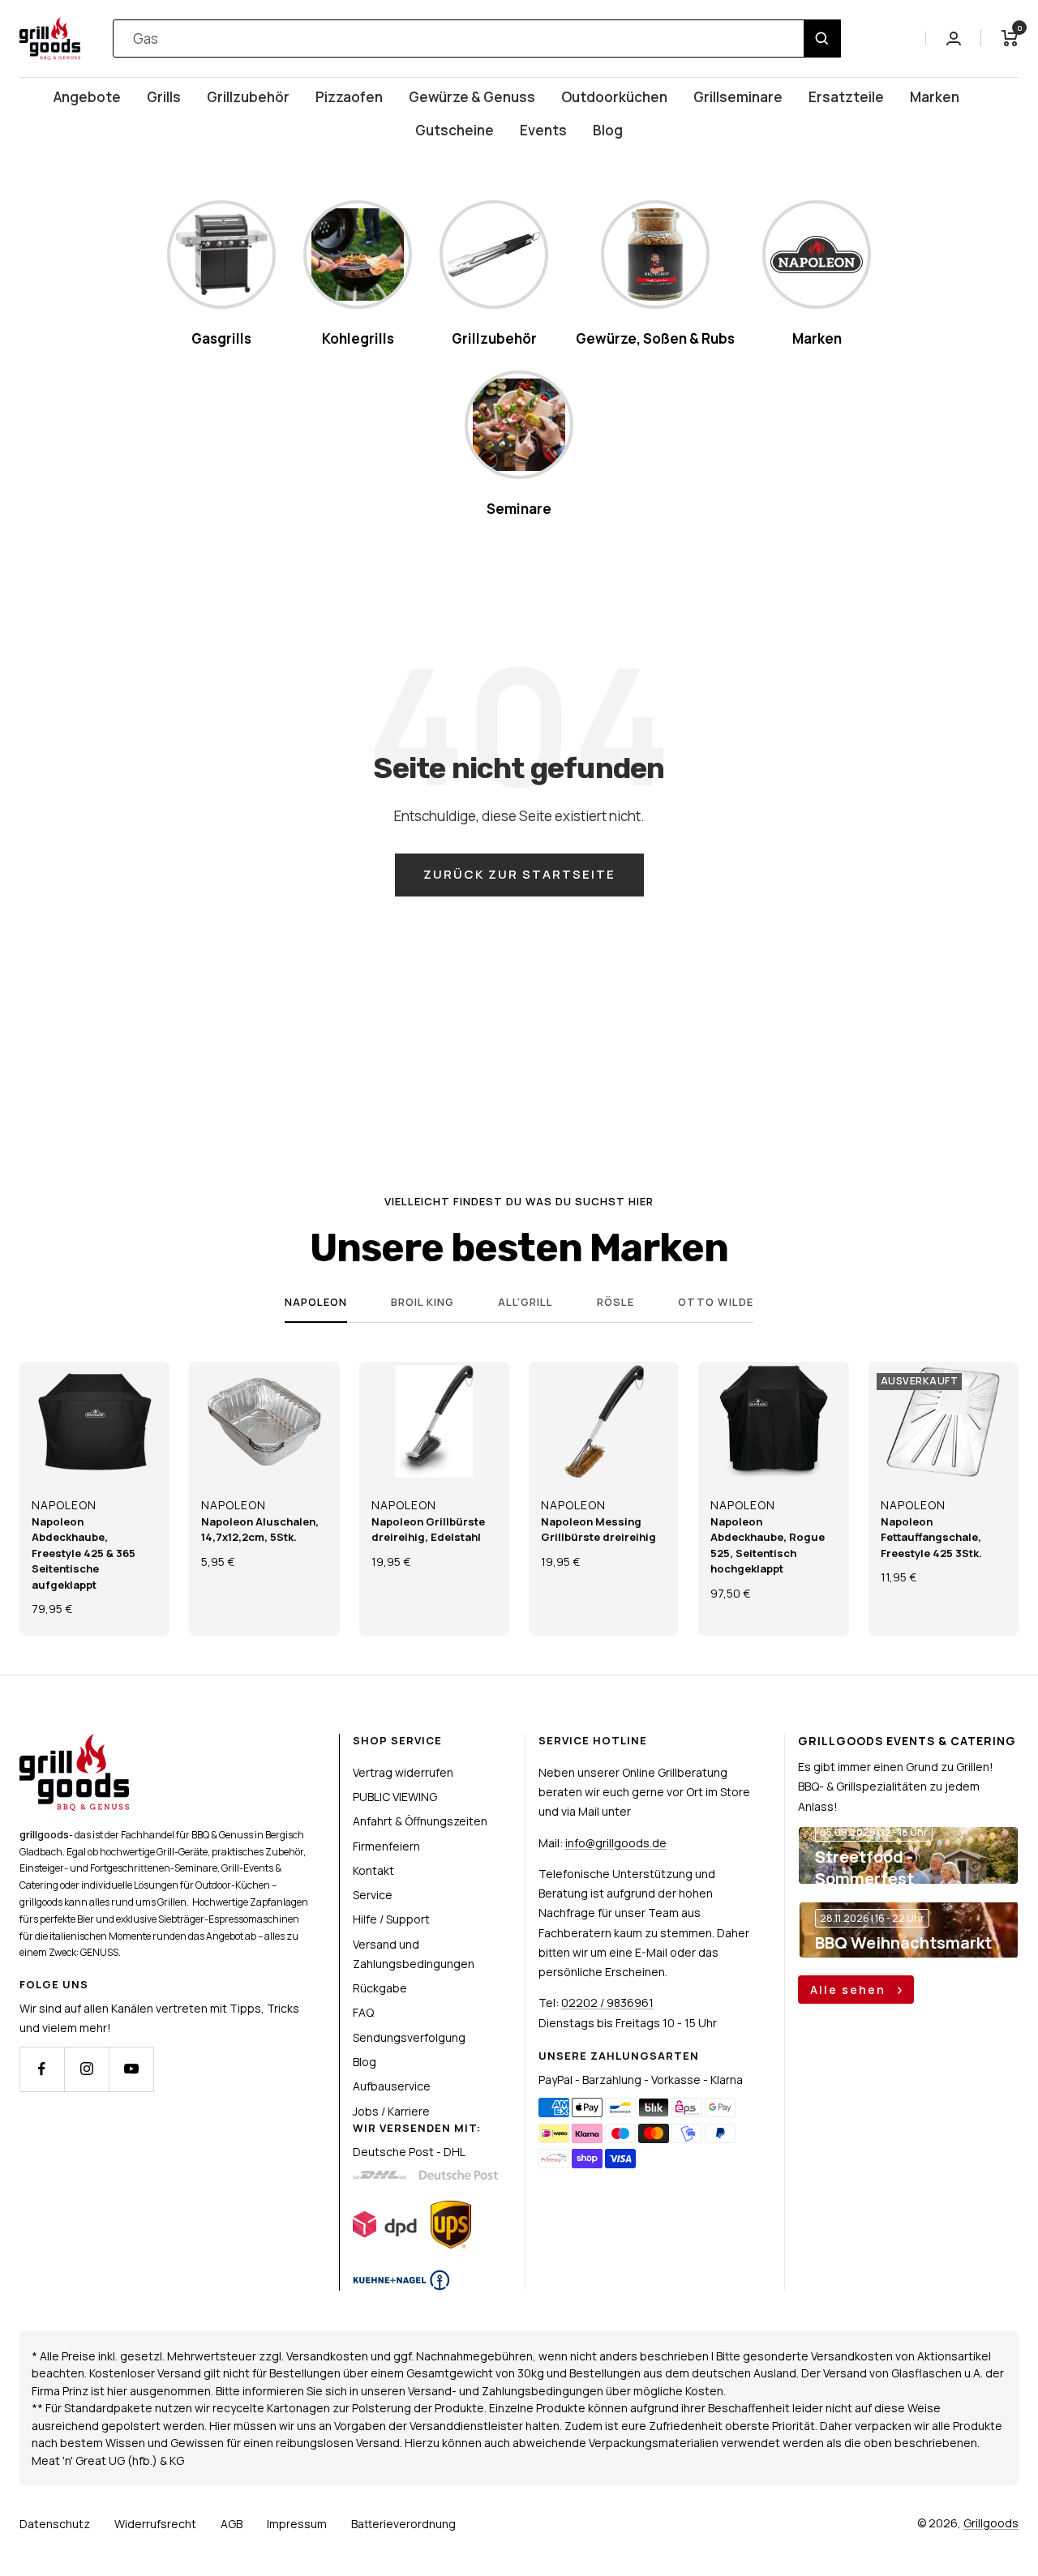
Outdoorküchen (614, 97)
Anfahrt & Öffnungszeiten (420, 1821)
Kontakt (373, 1870)
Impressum (297, 2524)
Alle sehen (850, 1990)
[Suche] (822, 39)
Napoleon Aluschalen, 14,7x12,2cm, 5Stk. (260, 1530)
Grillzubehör (248, 97)
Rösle (616, 1302)
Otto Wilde (716, 1302)
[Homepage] (74, 1743)
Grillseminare (738, 97)
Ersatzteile (846, 97)
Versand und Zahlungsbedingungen (414, 1954)
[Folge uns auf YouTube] (131, 2069)
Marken (935, 97)
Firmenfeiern (386, 1846)
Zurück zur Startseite (519, 874)
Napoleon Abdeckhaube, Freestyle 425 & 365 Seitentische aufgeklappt (84, 1553)
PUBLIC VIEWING (395, 1797)
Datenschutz (55, 2524)
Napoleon (316, 1302)
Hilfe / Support (391, 1919)
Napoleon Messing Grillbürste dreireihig (598, 1530)
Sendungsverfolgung (409, 2037)
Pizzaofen (349, 97)
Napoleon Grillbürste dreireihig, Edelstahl (428, 1530)
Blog (608, 130)
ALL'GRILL (525, 1302)
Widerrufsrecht (155, 2524)
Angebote (87, 97)
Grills (164, 97)
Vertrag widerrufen (403, 1772)
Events (543, 130)
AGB (232, 2524)
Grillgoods (991, 2523)
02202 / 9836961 (607, 2003)
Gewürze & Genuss (472, 97)
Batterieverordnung (403, 2524)
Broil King (422, 1302)
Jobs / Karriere (391, 2111)
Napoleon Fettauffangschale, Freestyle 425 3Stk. (931, 1537)
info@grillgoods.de (616, 1843)
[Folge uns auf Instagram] (86, 2069)
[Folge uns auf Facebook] (42, 2069)
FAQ (363, 2012)
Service (373, 1895)
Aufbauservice (392, 2086)
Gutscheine (455, 130)
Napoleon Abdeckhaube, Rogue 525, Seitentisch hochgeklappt (768, 1545)
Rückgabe (380, 1988)
